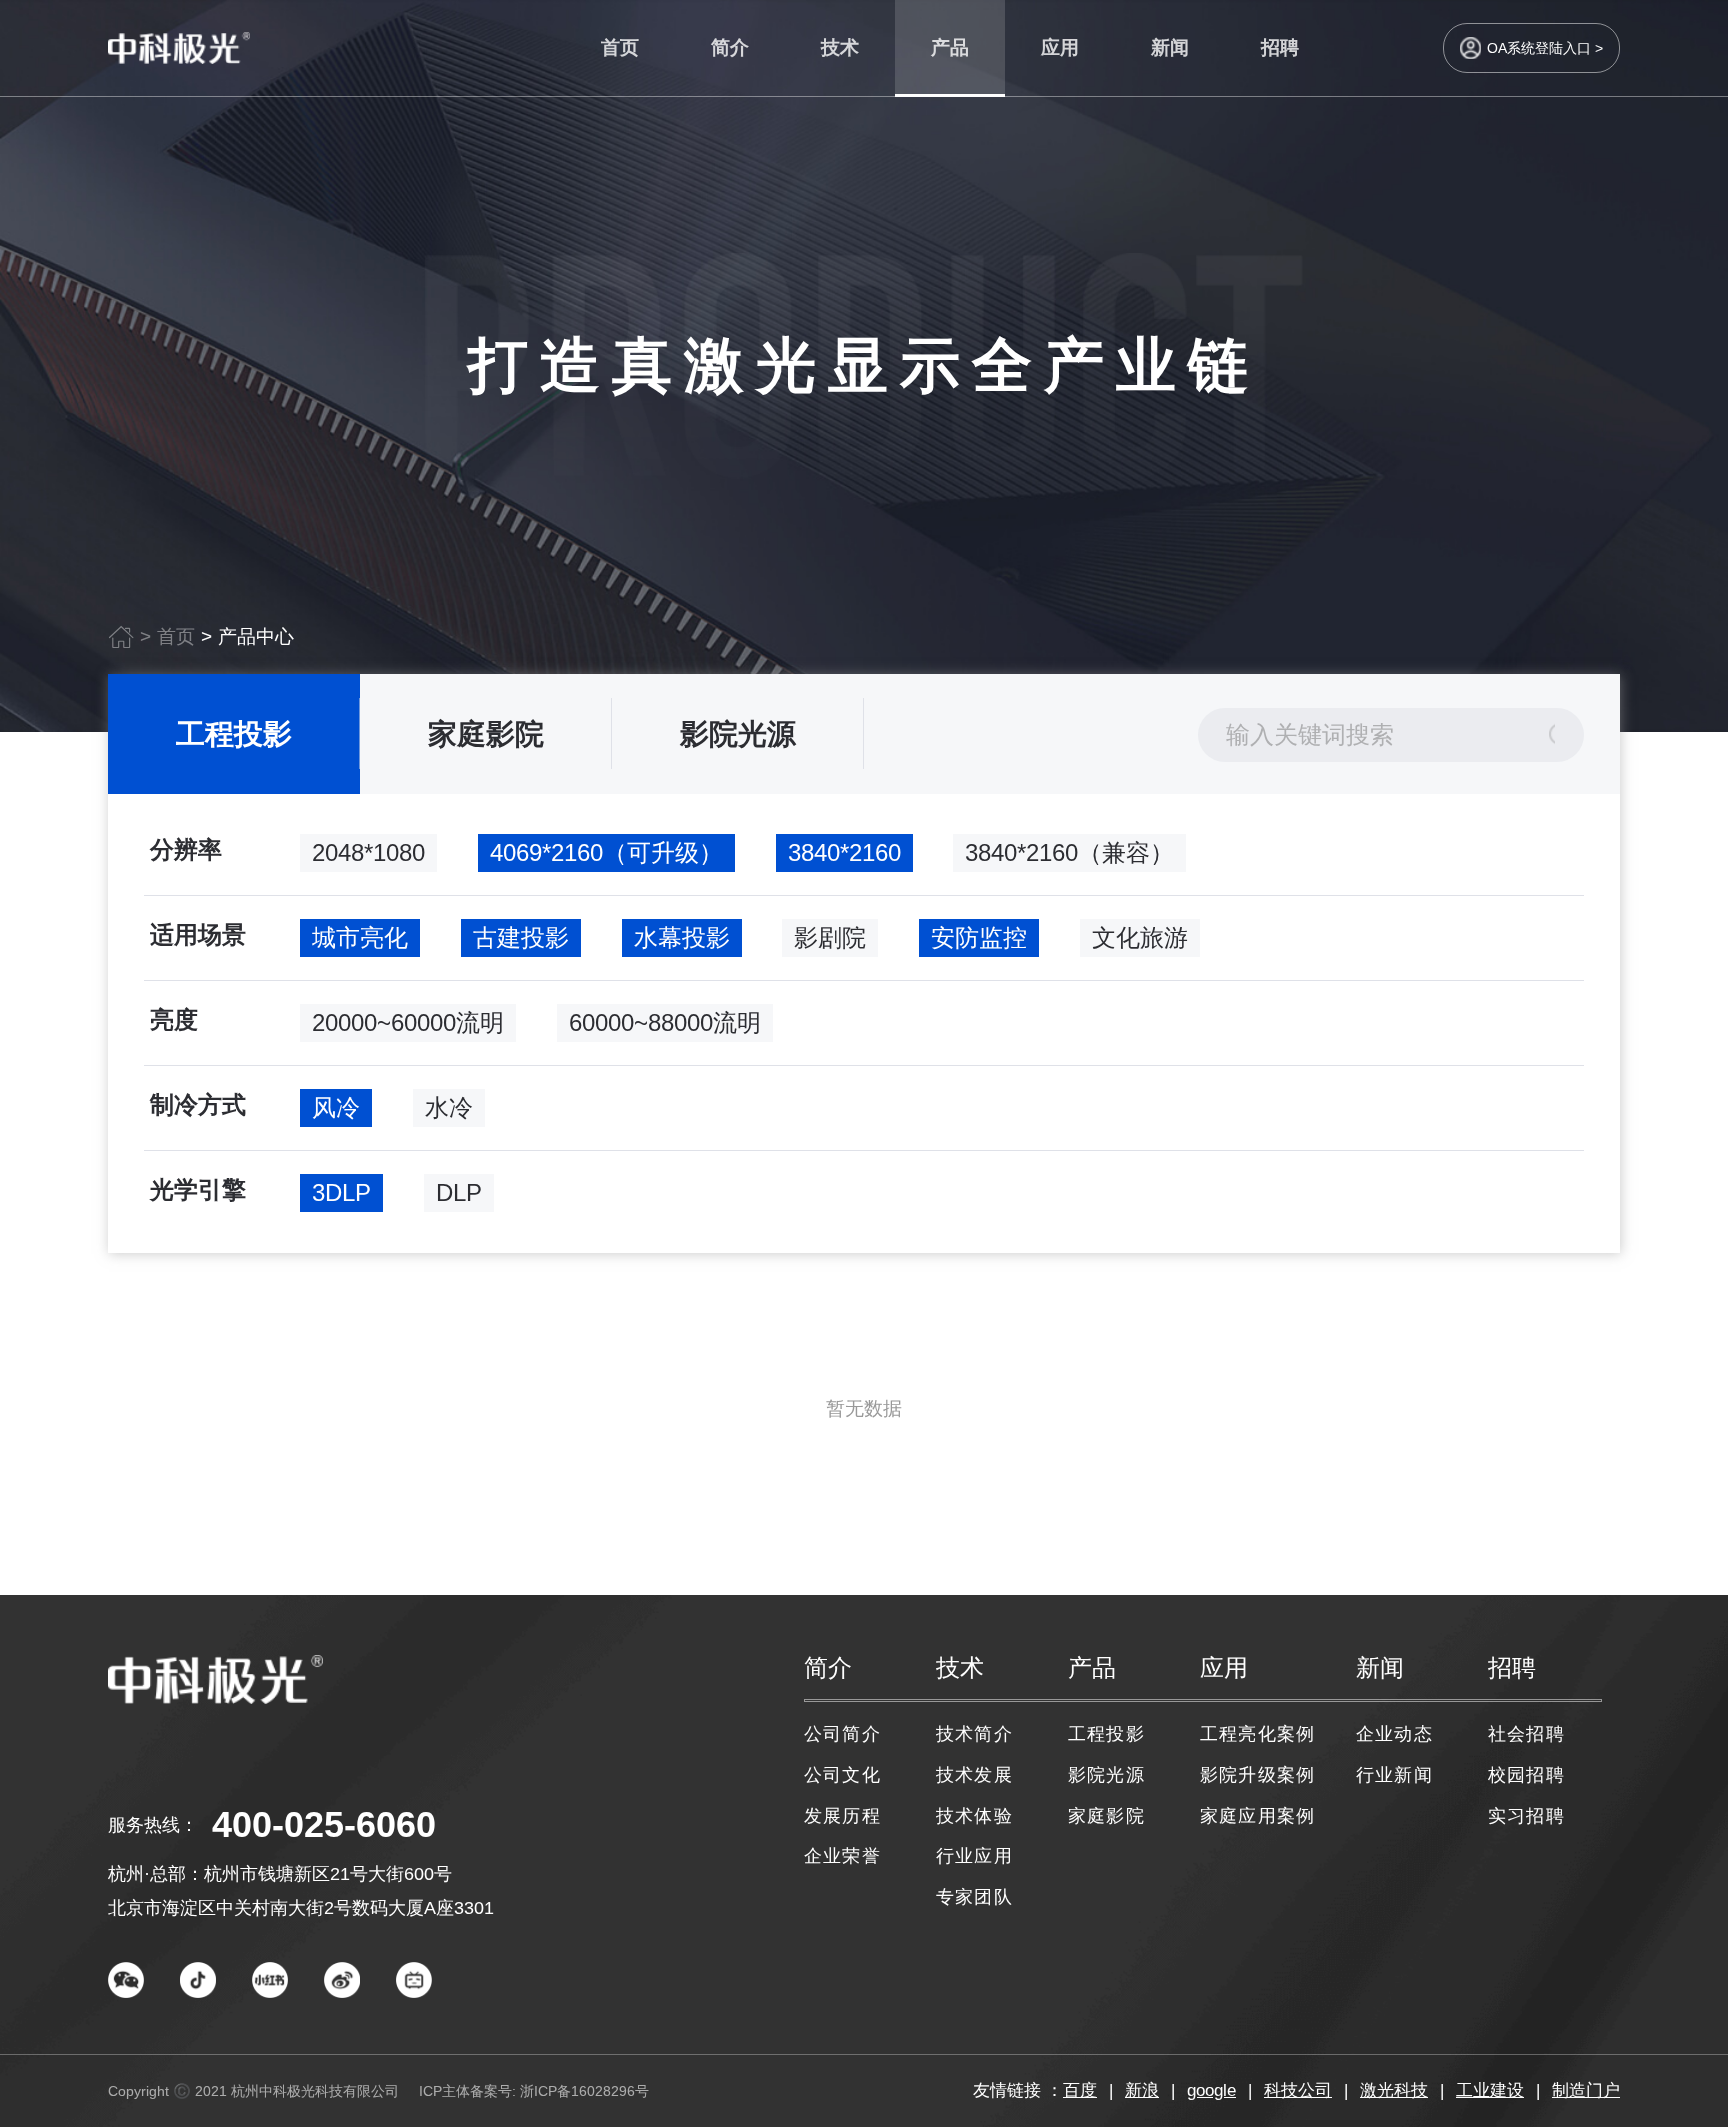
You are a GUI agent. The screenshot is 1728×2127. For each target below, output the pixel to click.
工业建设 (1490, 2090)
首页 (620, 47)
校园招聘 (1526, 1775)
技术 (840, 47)
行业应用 (974, 1856)
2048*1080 (368, 852)
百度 (1080, 2090)
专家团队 (974, 1897)
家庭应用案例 (1257, 1816)
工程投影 (234, 734)
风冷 (336, 1107)
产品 (950, 47)
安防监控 (979, 937)
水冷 (449, 1107)
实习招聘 (1526, 1816)
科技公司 (1298, 2090)
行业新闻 (1394, 1775)
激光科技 (1394, 2090)
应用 (1060, 47)
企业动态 (1394, 1734)
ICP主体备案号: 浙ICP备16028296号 (534, 2091)
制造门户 (1586, 2090)
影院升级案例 (1257, 1775)
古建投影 (521, 937)
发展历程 (842, 1816)
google (1211, 2090)
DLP (459, 1192)
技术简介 (974, 1734)
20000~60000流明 (408, 1022)
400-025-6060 (324, 1824)
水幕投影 (682, 937)
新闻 (1170, 47)
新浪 (1142, 2090)
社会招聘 (1526, 1734)
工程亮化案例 (1257, 1734)
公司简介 (842, 1734)
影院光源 (738, 734)
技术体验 (974, 1816)
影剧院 (830, 937)
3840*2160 (844, 852)
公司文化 (842, 1775)
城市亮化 (360, 937)
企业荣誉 (842, 1856)
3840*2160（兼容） (1069, 852)
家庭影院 (486, 734)
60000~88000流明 (665, 1022)
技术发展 (974, 1775)
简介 (730, 47)
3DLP (341, 1192)
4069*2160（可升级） (606, 852)
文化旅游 (1140, 937)
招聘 (1280, 47)
